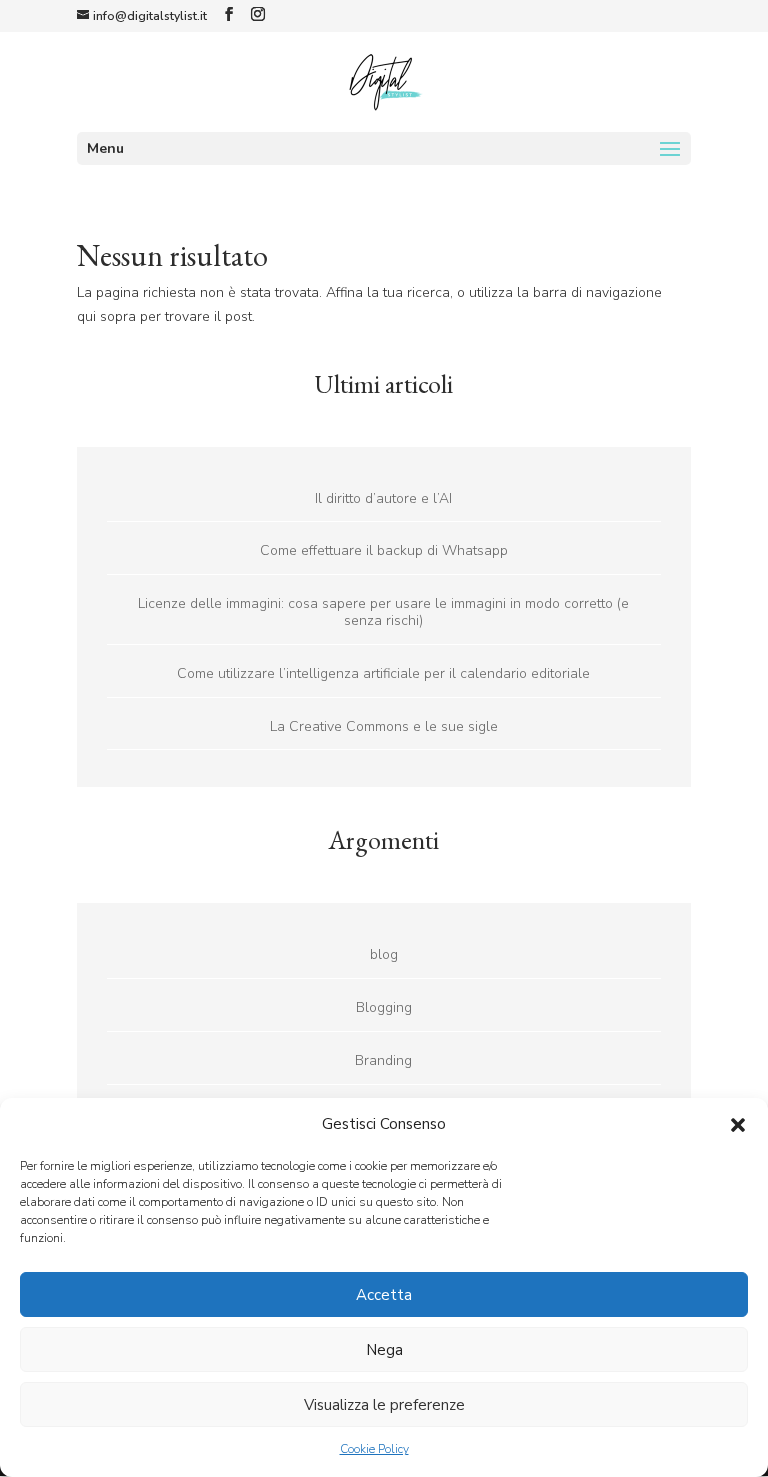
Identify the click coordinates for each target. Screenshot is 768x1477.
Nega (384, 1350)
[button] (738, 1125)
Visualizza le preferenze (384, 1405)
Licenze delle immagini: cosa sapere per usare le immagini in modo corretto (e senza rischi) (383, 612)
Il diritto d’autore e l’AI (383, 498)
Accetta (384, 1295)
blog (384, 954)
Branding (383, 1060)
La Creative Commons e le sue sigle (384, 726)
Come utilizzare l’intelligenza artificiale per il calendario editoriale (383, 673)
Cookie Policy (374, 1449)
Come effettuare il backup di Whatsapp (384, 550)
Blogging (384, 1007)
